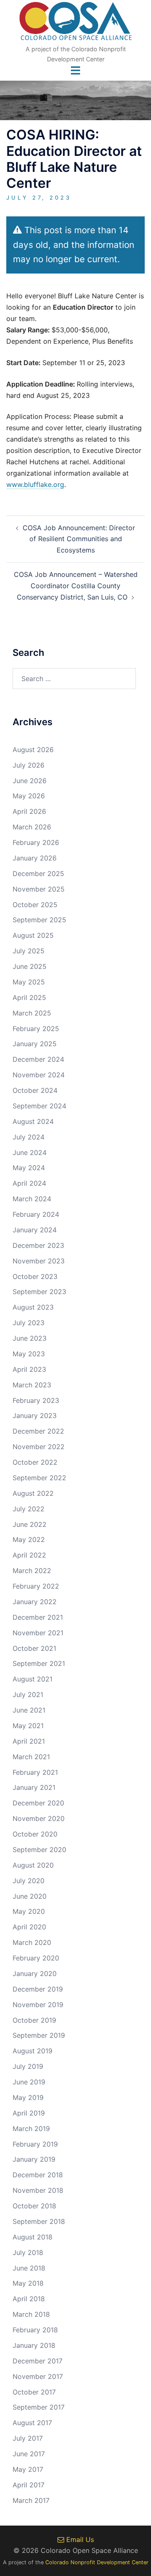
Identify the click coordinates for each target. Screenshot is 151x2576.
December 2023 (38, 1245)
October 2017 (34, 2392)
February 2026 (36, 842)
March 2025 (32, 1013)
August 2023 (33, 1307)
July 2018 (28, 2252)
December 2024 (38, 1059)
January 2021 (34, 1787)
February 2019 (35, 2144)
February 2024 (36, 1214)
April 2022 (29, 1555)
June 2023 (30, 1338)
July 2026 (29, 765)
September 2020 (39, 1850)
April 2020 (29, 1927)
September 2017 (39, 2407)
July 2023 (29, 1323)
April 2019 (29, 2113)
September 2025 (39, 920)
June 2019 (29, 2082)
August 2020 (33, 1865)
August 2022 (33, 1493)
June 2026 (30, 781)
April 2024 (29, 1183)
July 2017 (28, 2438)
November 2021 (38, 1633)
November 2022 (39, 1447)
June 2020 (30, 1896)
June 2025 (30, 966)
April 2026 (29, 811)
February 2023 (36, 1400)
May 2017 (28, 2469)
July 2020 (29, 1881)
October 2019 (34, 2020)
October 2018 (34, 2206)
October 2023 (35, 1276)
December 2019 (38, 1989)
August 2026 (33, 750)
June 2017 (29, 2454)
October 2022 (35, 1462)
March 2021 (31, 1757)
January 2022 (35, 1602)
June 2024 (30, 1152)
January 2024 (35, 1230)
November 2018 (38, 2190)
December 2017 (38, 2361)
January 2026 (35, 858)
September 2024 (39, 1106)
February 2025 (36, 1029)
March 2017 (31, 2500)
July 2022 (29, 1509)
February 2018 (35, 2330)
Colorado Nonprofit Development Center (97, 2562)
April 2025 (29, 997)
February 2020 (36, 1958)
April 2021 (29, 1741)
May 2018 (28, 2283)
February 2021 (35, 1772)
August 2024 (33, 1121)
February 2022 (36, 1586)
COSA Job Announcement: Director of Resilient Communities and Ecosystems (79, 539)
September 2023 (39, 1292)
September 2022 (39, 1478)
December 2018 (38, 2175)
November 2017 (38, 2376)
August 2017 (32, 2423)
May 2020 (29, 1911)
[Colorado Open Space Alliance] (76, 24)
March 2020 (32, 1942)
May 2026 (29, 796)
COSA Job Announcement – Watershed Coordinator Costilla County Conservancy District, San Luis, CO (76, 586)
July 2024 (29, 1137)
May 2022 (29, 1539)
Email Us (79, 2539)
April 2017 (29, 2485)
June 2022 (30, 1524)
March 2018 (31, 2314)
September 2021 (39, 1663)
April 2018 (29, 2299)
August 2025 (33, 935)
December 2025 (38, 874)
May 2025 (29, 982)
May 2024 (29, 1168)
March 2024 (32, 1199)
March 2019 (31, 2129)
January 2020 (35, 1973)
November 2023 (39, 1261)
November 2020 (39, 1818)
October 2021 (34, 1648)
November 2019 (38, 2005)
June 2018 (29, 2268)
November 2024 (39, 1075)
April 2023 (29, 1369)
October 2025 (35, 905)
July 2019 (28, 2066)
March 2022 (32, 1571)
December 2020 (38, 1803)
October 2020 (35, 1834)
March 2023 (32, 1385)
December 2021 (38, 1617)
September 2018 (39, 2221)
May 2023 (29, 1354)
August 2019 (33, 2051)
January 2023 (35, 1416)
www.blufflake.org (35, 484)
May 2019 (28, 2097)
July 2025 (29, 951)
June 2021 (29, 1710)
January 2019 (34, 2159)
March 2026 (32, 827)
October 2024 (35, 1090)
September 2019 (39, 2035)
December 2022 (38, 1431)
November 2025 (39, 889)
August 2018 (33, 2237)
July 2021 (28, 1695)
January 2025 (35, 1044)
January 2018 (34, 2345)
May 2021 (28, 1726)
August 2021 (33, 1679)
